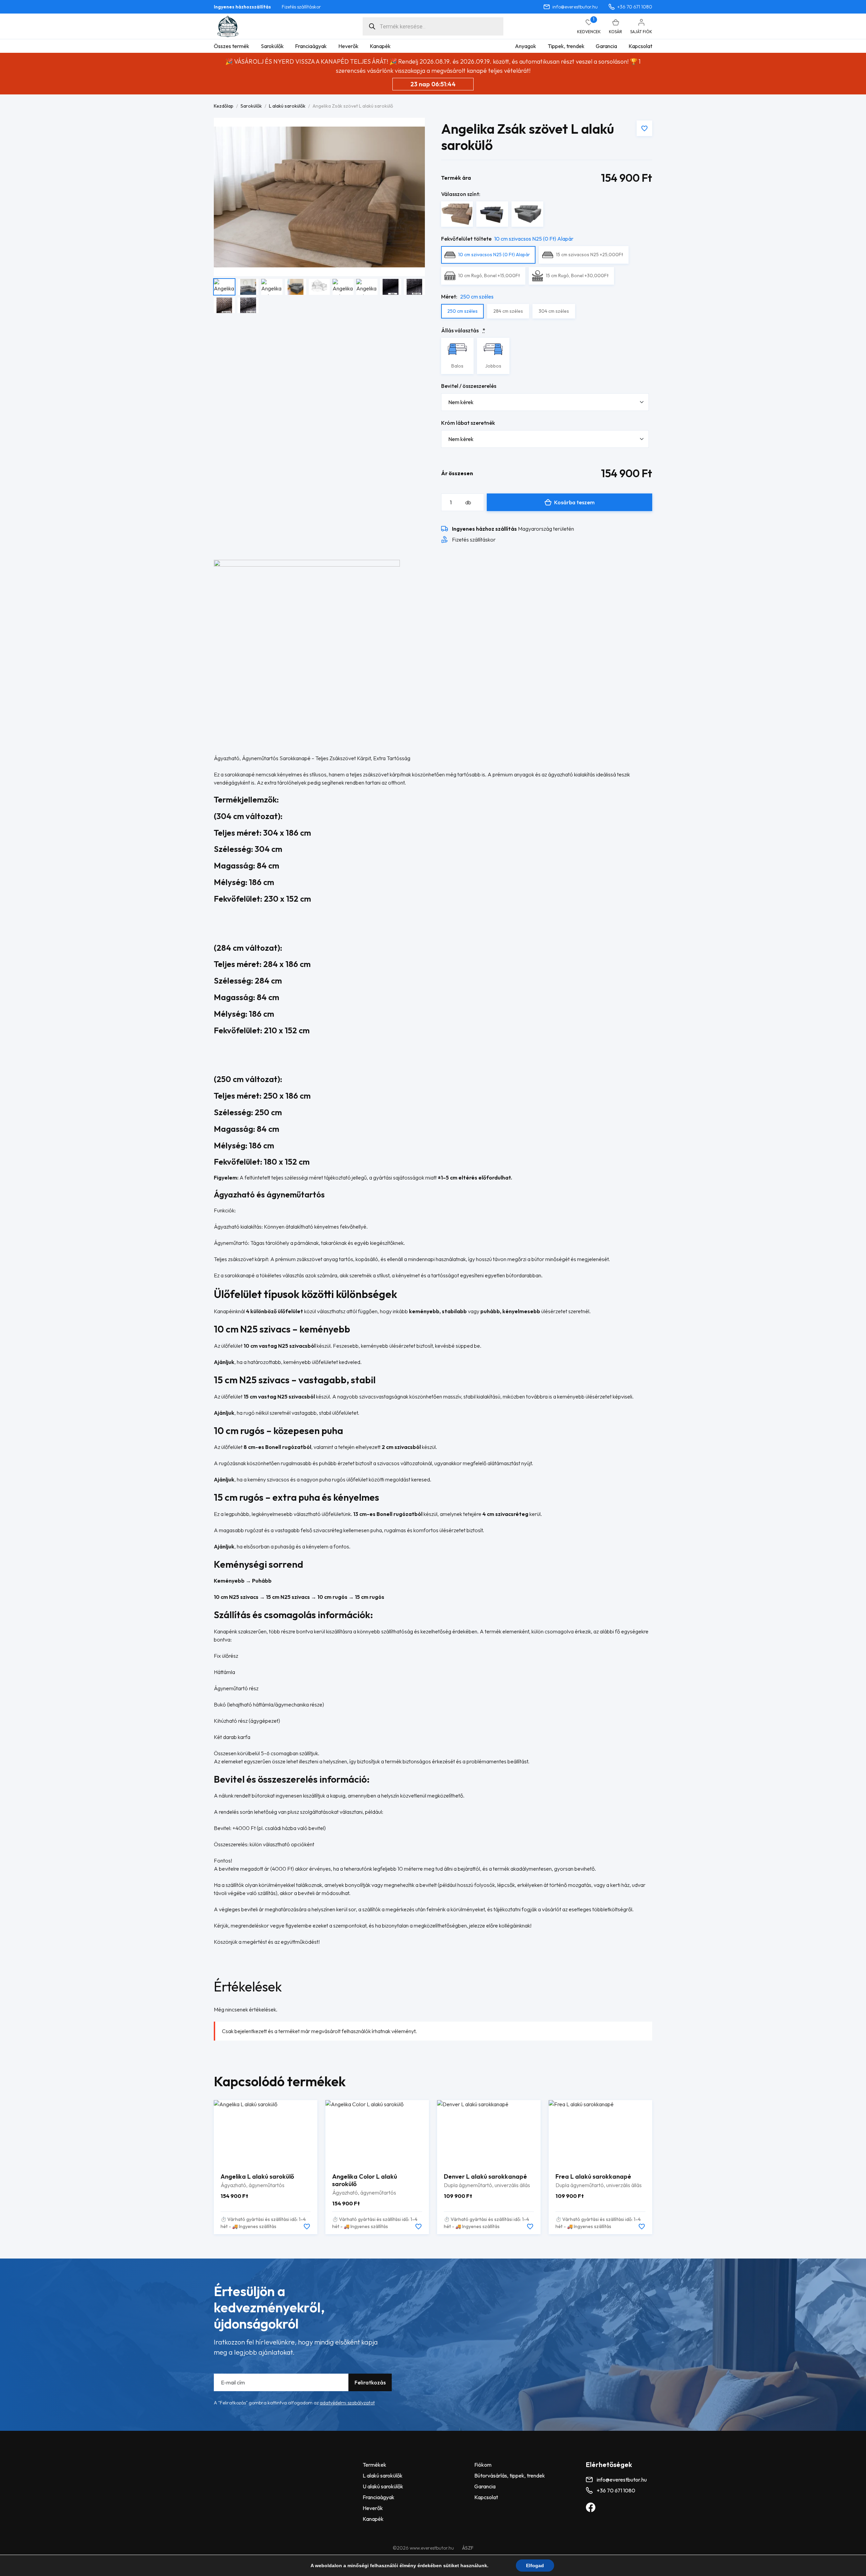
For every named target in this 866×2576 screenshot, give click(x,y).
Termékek (374, 2465)
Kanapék (380, 46)
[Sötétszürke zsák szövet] (492, 214)
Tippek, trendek (566, 46)
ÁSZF (468, 2548)
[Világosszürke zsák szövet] (527, 214)
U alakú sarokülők (383, 2486)
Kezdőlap (224, 106)
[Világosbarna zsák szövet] (457, 214)
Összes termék (232, 46)
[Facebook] (591, 2507)
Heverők (348, 46)
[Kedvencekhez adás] (644, 128)
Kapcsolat (640, 46)
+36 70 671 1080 (635, 7)
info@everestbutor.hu (575, 7)
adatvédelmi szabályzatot (347, 2403)
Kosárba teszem (574, 502)
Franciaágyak (311, 46)
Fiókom (483, 2465)
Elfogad (535, 2566)
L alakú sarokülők (287, 106)
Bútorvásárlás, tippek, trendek (510, 2475)
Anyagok (526, 46)
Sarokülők (272, 46)
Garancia (606, 46)
